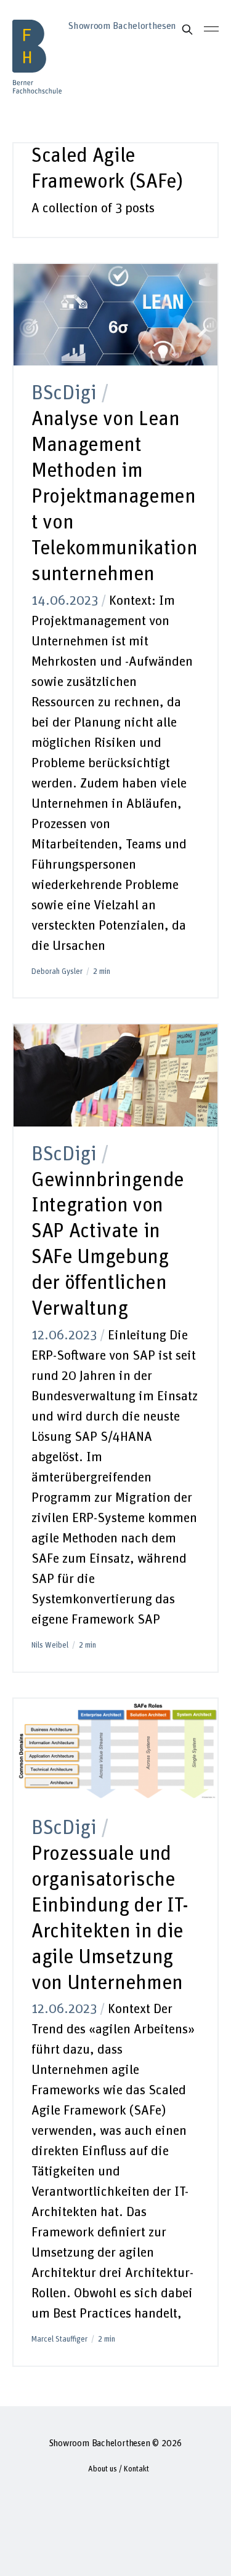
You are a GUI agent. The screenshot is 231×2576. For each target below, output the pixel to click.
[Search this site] (187, 30)
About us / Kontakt (119, 2469)
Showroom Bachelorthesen (100, 2443)
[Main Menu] (211, 29)
